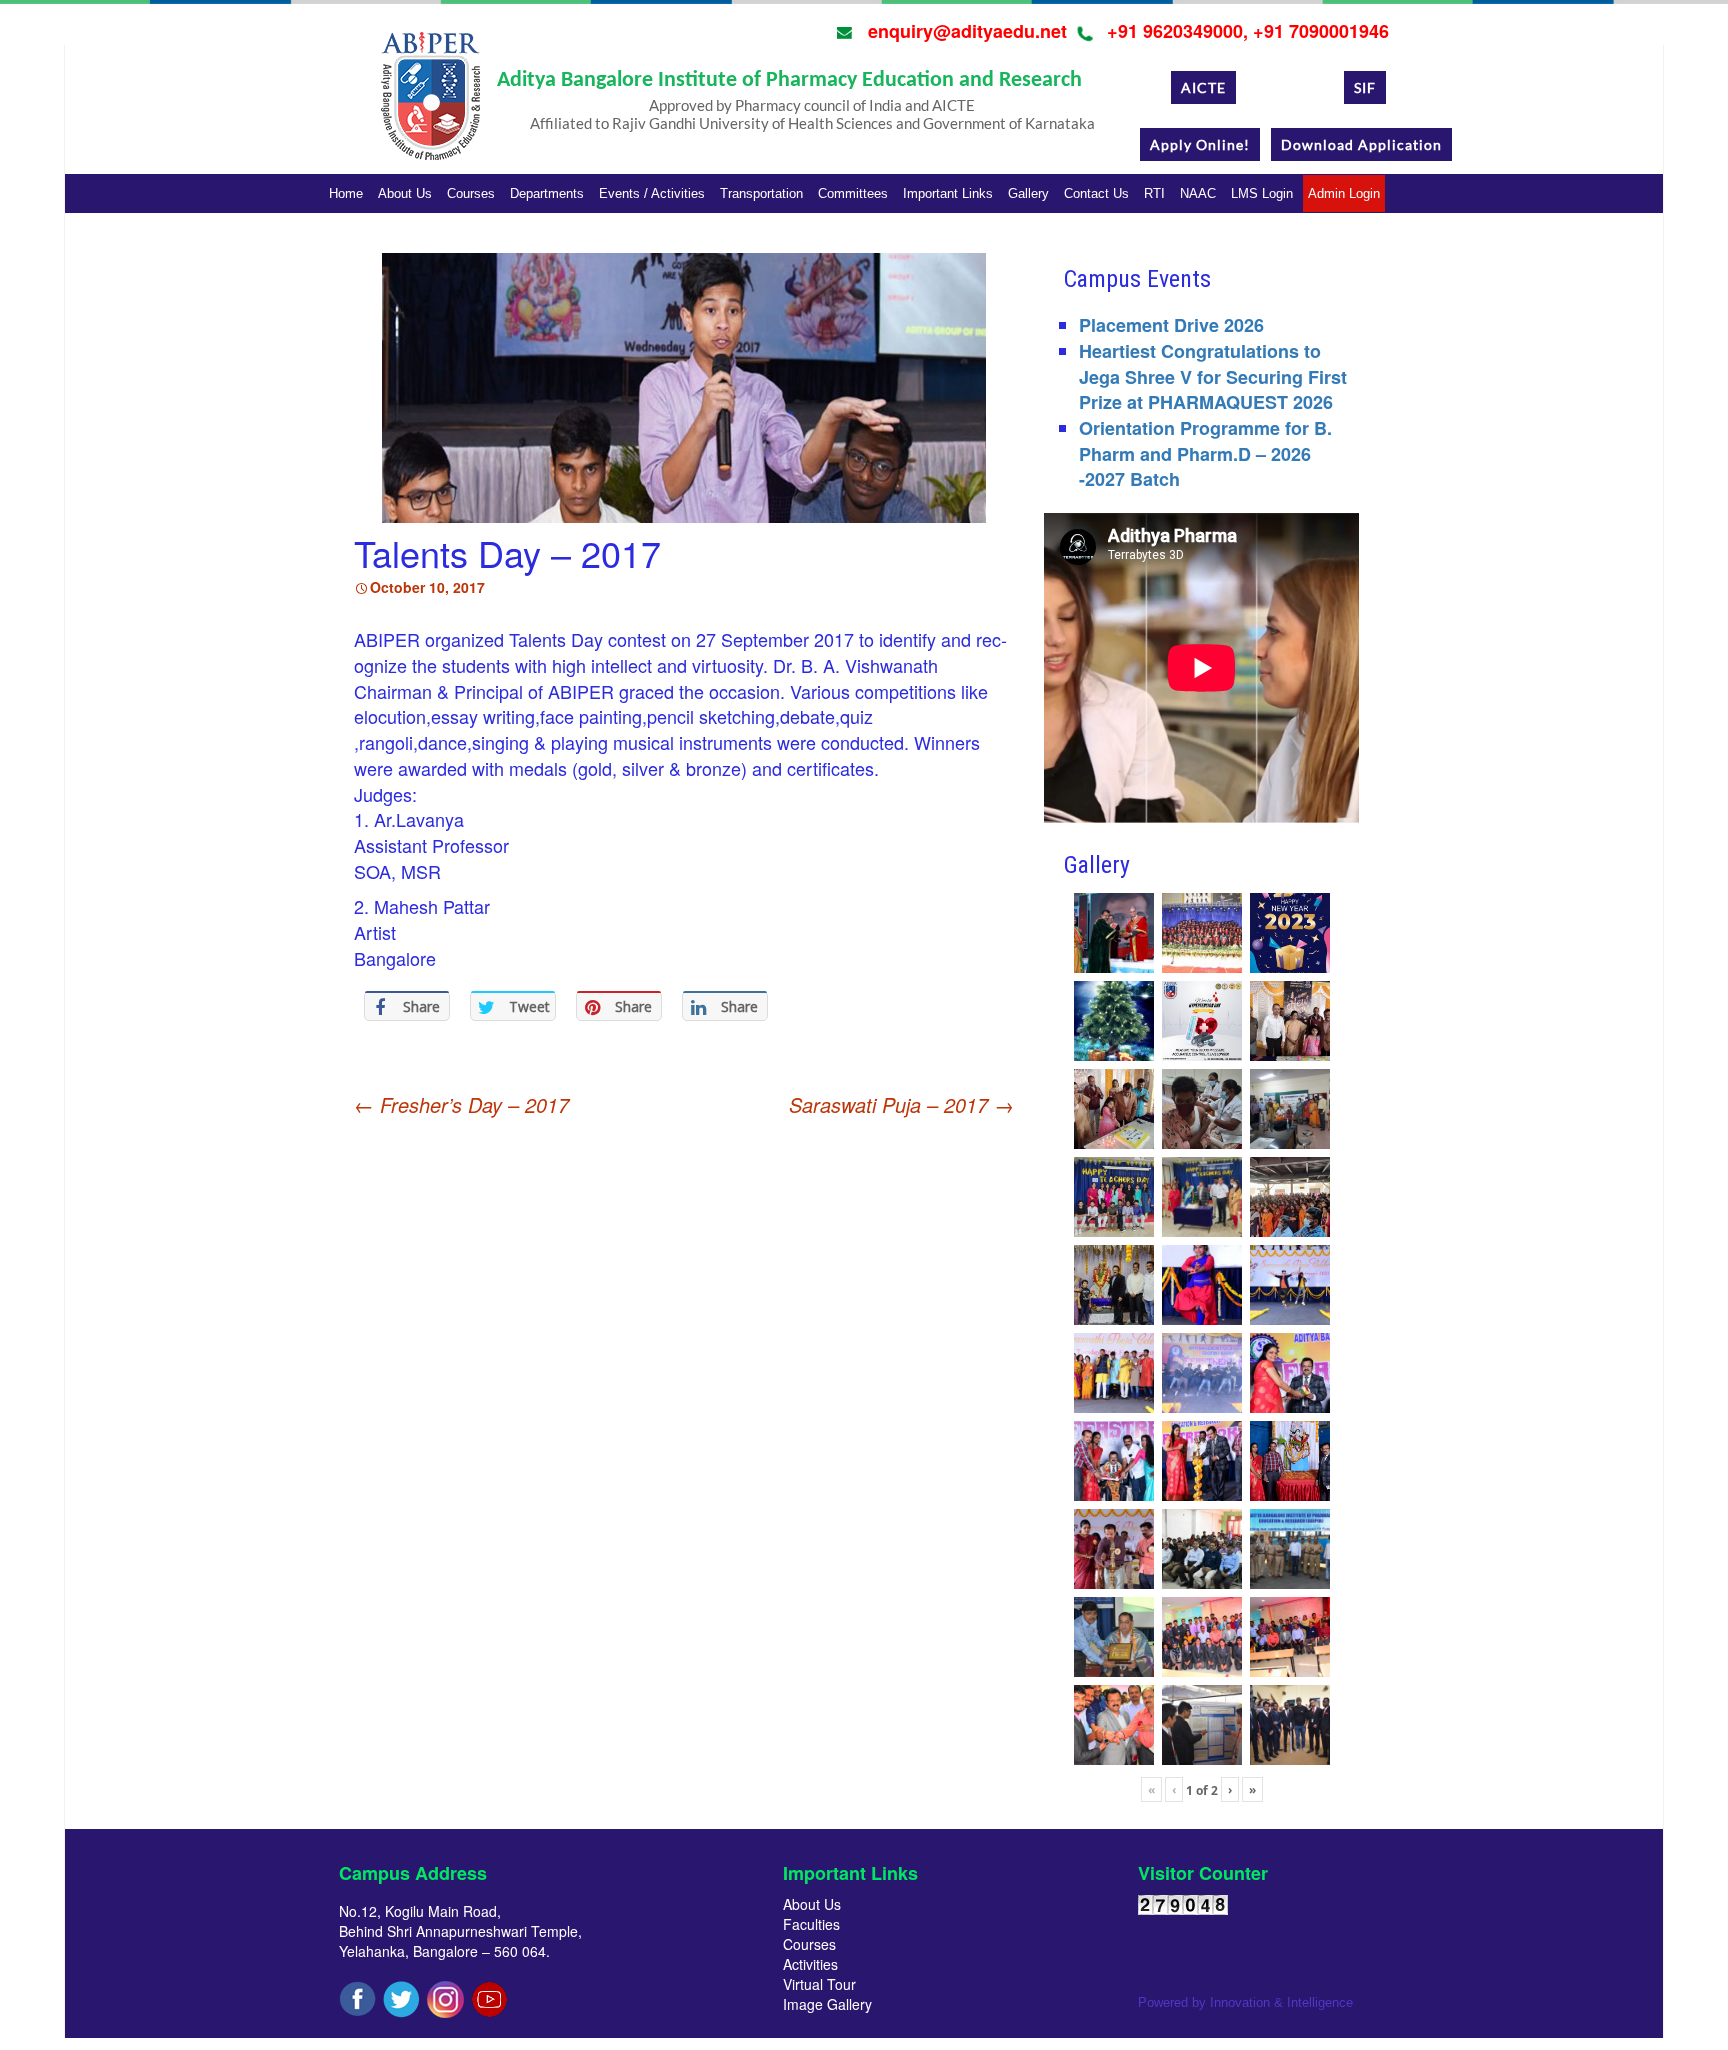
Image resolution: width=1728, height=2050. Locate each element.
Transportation (761, 193)
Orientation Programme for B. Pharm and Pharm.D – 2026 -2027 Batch (1205, 453)
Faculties (811, 1924)
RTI (1154, 193)
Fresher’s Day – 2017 (461, 1104)
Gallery (1028, 193)
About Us (405, 193)
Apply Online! (1200, 144)
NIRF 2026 (1290, 87)
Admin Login (1344, 193)
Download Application (1361, 144)
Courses (471, 193)
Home (346, 193)
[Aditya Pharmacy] (430, 103)
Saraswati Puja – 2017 (901, 1105)
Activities (810, 1964)
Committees (853, 193)
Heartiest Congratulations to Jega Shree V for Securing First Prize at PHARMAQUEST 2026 (1213, 376)
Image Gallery (827, 2004)
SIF (1365, 87)
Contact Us (1096, 193)
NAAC (1198, 193)
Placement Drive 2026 (1171, 325)
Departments (547, 193)
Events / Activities (652, 193)
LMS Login (1262, 193)
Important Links (948, 193)
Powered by (1245, 2002)
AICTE (1203, 87)
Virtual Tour (819, 1984)
